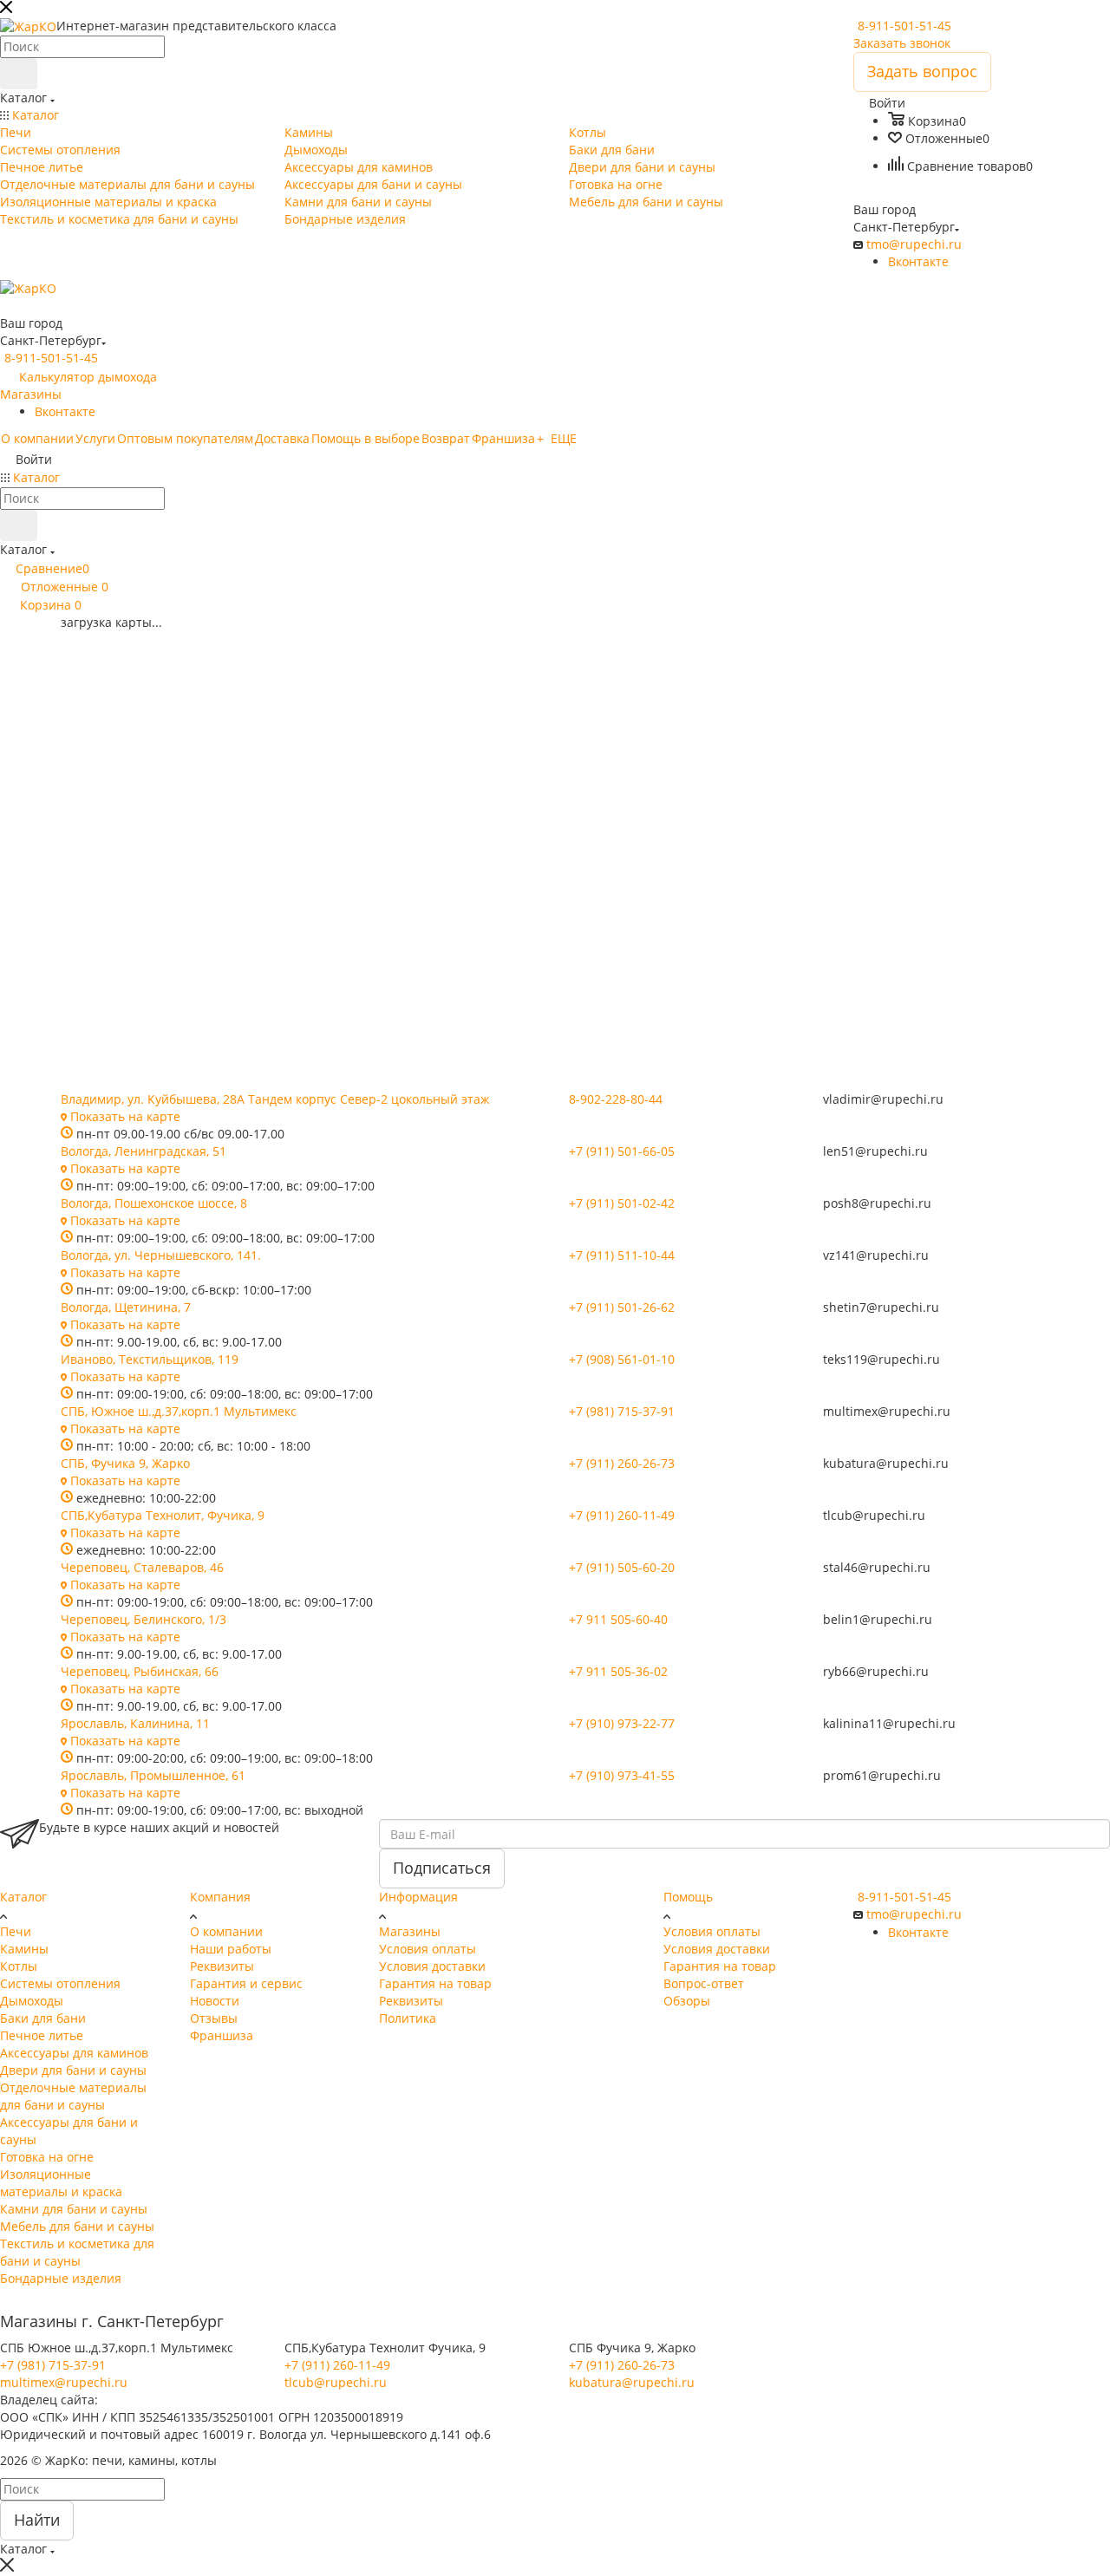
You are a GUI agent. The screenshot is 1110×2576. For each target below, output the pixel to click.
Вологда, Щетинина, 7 (126, 1307)
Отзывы (214, 2018)
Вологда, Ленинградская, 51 (144, 1151)
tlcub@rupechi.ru (874, 1515)
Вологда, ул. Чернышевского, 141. (161, 1255)
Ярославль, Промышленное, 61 (153, 1775)
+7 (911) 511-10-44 (622, 1255)
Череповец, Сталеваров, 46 (142, 1567)
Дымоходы (32, 2001)
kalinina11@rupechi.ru (889, 1723)
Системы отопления (60, 1983)
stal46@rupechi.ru (877, 1567)
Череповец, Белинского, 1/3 (144, 1619)
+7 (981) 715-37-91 (622, 1411)
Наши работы (231, 1949)
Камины (24, 1949)
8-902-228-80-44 (616, 1099)
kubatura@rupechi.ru (886, 1463)
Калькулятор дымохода (88, 377)
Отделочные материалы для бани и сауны (73, 2096)
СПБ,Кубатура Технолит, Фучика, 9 (163, 1515)
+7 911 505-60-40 (618, 1619)
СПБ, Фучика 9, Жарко (125, 1463)
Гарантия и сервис (246, 1983)
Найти (37, 2520)
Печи (16, 1931)
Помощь (688, 1897)
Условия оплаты (428, 1949)
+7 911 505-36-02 (618, 1671)
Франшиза (222, 2035)
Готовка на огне (47, 2157)
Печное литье (42, 2035)
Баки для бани (43, 2018)
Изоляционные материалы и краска (61, 2183)
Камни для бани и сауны (74, 2209)
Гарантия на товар (435, 1983)
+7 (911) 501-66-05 (622, 1151)
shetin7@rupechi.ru (881, 1307)
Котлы (19, 1966)
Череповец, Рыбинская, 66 (140, 1671)
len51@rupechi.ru (875, 1151)
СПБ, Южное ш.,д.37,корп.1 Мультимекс (179, 1411)
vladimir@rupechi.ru (883, 1099)
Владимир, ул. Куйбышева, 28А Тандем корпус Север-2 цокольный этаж (275, 1099)
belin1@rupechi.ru (878, 1619)
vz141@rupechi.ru (876, 1255)
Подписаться (442, 1868)
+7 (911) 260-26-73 (622, 1463)
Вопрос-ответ (704, 1983)
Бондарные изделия (61, 2278)
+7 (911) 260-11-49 (622, 1515)
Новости (215, 2001)
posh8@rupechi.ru (877, 1203)
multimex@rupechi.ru (887, 1411)
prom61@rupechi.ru (882, 1775)
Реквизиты (222, 1966)
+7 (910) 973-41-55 (622, 1775)
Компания (220, 1897)
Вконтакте (918, 261)
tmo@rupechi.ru (914, 244)
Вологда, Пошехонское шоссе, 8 (154, 1203)
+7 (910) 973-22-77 (622, 1723)
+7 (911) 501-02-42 (622, 1203)
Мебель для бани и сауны (77, 2226)
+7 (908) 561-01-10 (622, 1359)
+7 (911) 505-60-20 (622, 1567)
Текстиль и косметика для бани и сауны (77, 2252)
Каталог (23, 1897)
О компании (226, 1931)
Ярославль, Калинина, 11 (135, 1723)
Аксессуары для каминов (74, 2053)
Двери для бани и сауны (73, 2070)
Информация (418, 1897)
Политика (408, 2018)
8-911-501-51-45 (904, 26)
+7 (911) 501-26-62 (622, 1307)
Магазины (31, 394)
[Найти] (19, 74)
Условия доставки (432, 1966)
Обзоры (687, 2001)
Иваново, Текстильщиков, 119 (150, 1359)
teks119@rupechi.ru (881, 1359)
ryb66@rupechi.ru (876, 1671)
